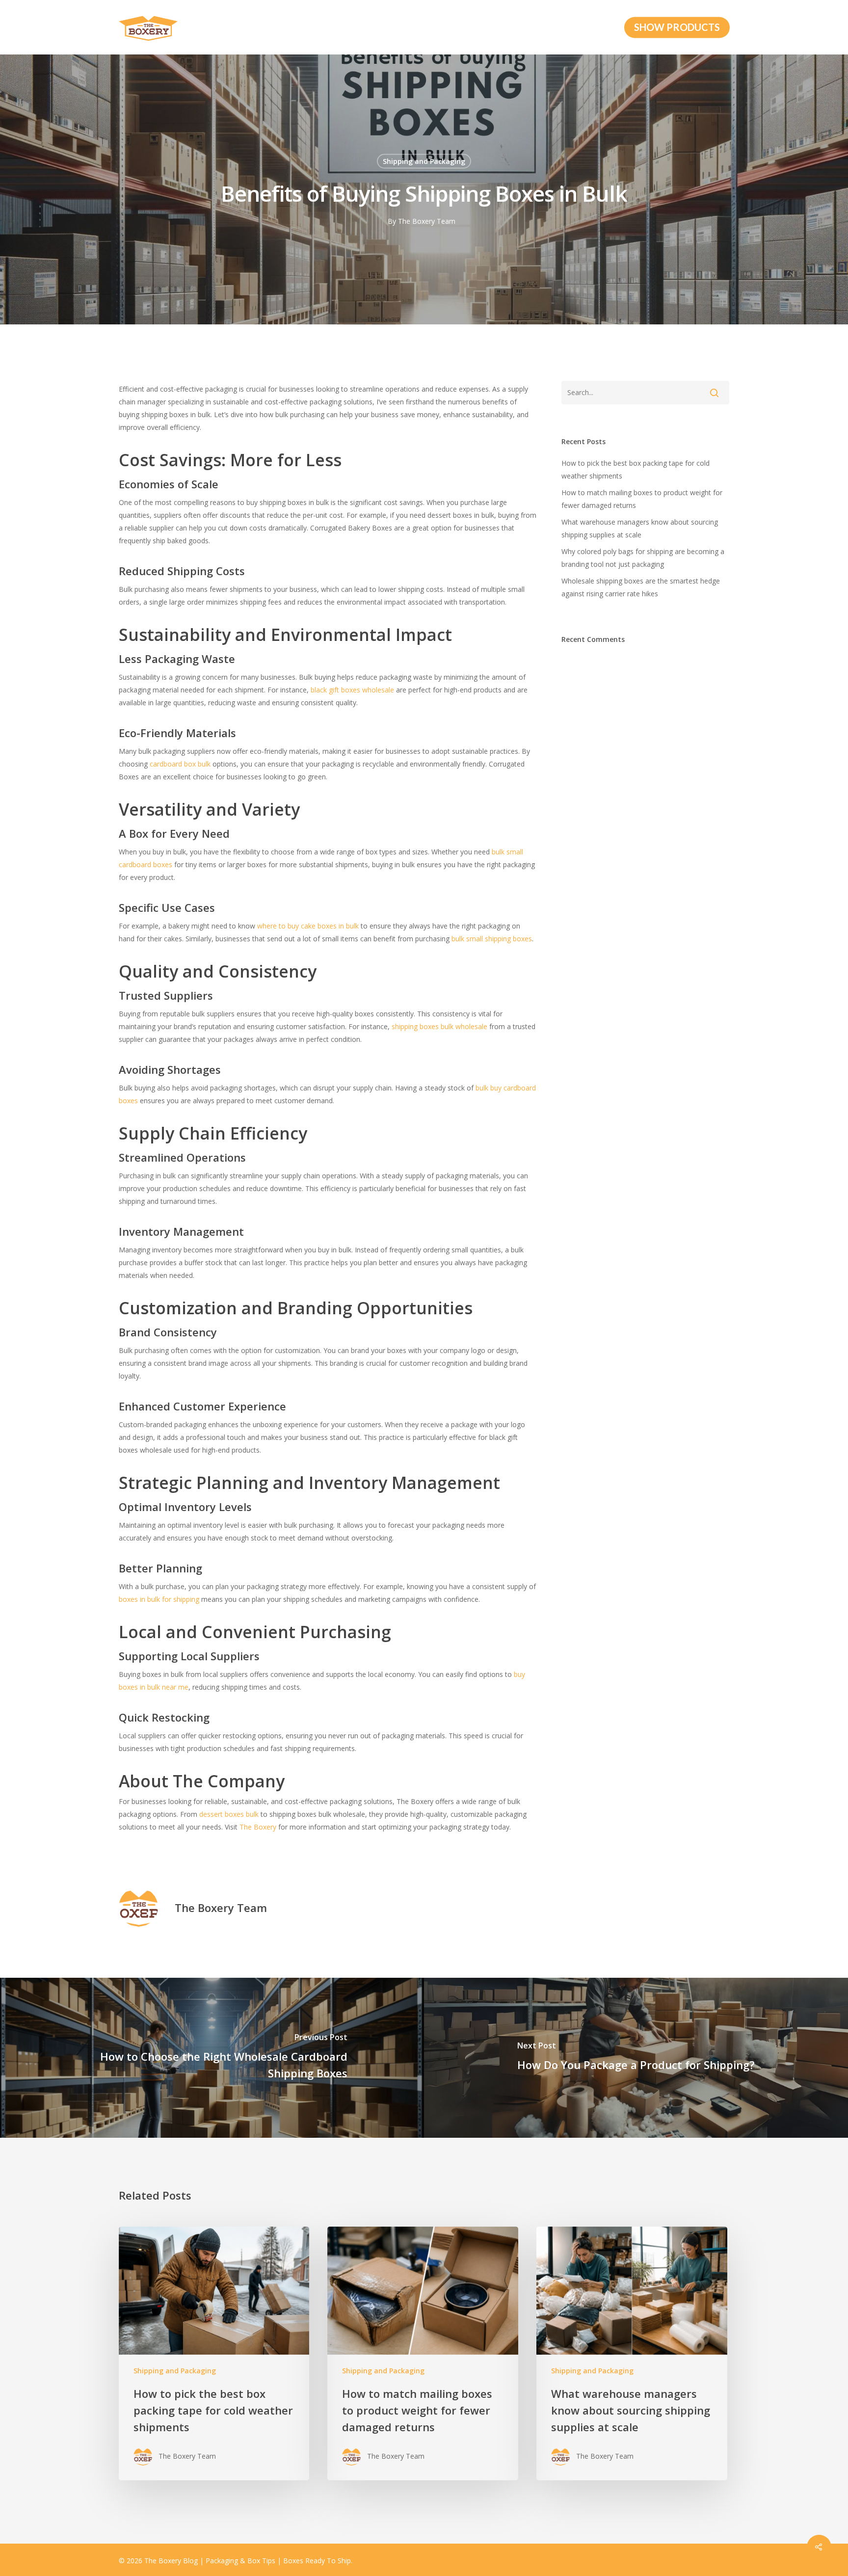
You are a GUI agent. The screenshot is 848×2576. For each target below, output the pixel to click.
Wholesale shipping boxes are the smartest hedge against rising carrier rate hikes (641, 587)
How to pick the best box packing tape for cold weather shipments (636, 469)
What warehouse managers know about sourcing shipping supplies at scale (640, 528)
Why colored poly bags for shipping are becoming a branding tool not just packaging (643, 558)
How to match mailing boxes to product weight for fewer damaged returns (642, 499)
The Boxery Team (427, 221)
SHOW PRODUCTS (677, 27)
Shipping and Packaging (424, 161)
